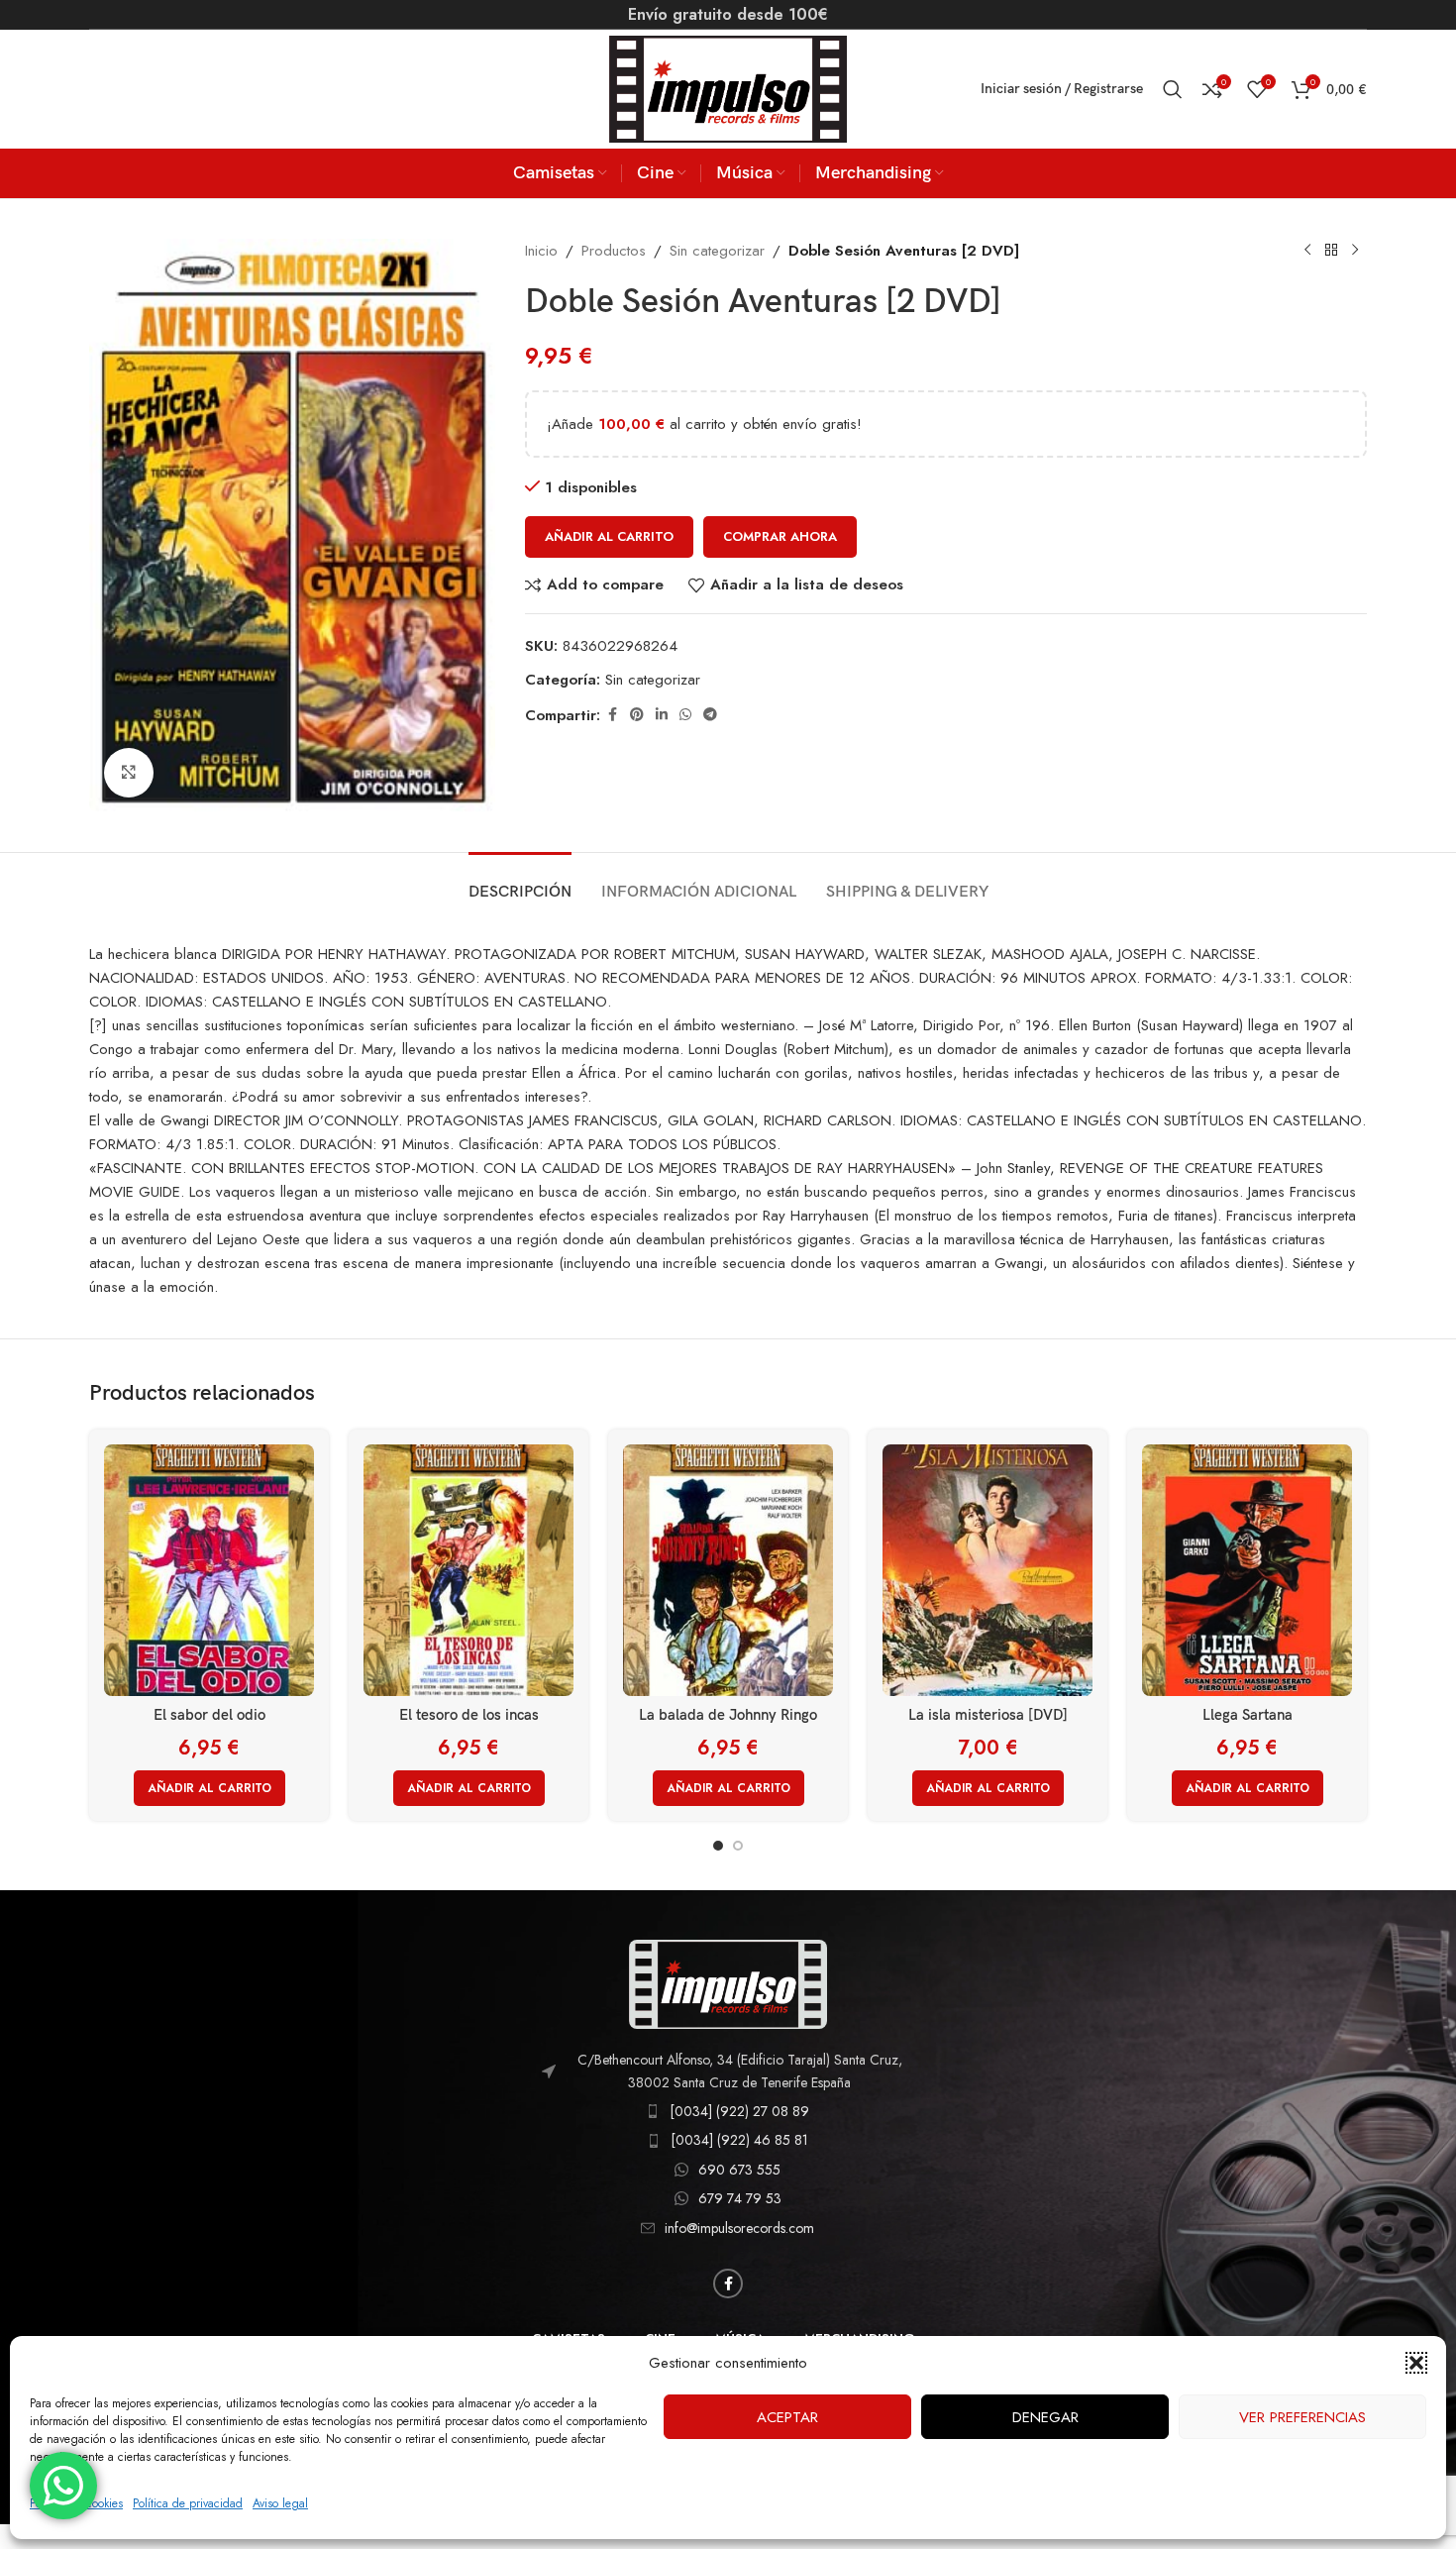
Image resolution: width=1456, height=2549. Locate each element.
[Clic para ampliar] (129, 773)
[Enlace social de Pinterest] (637, 715)
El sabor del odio (209, 1715)
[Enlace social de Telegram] (710, 715)
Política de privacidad (188, 2503)
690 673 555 (739, 2170)
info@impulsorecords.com (739, 2228)
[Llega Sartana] (1247, 1570)
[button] (1416, 2363)
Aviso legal (280, 2503)
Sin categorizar (717, 251)
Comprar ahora (780, 536)
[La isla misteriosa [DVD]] (988, 1570)
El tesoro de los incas (469, 1715)
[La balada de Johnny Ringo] (728, 1570)
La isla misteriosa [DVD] (988, 1715)
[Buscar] (1173, 89)
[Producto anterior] (1307, 251)
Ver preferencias (1302, 2417)
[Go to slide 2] (738, 1846)
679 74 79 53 (740, 2198)
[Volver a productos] (1331, 251)
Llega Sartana (1248, 1715)
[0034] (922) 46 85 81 (739, 2140)
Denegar (1045, 2417)
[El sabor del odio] (209, 1570)
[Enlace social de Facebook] (612, 715)
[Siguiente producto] (1355, 251)
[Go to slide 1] (718, 1846)
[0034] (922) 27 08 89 (739, 2111)
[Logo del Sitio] (728, 87)
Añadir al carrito (609, 536)
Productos (614, 251)
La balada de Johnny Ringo (728, 1715)
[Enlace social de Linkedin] (662, 715)
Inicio (541, 251)
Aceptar (787, 2417)
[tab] (520, 882)
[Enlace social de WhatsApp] (685, 715)
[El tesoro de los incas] (468, 1570)
